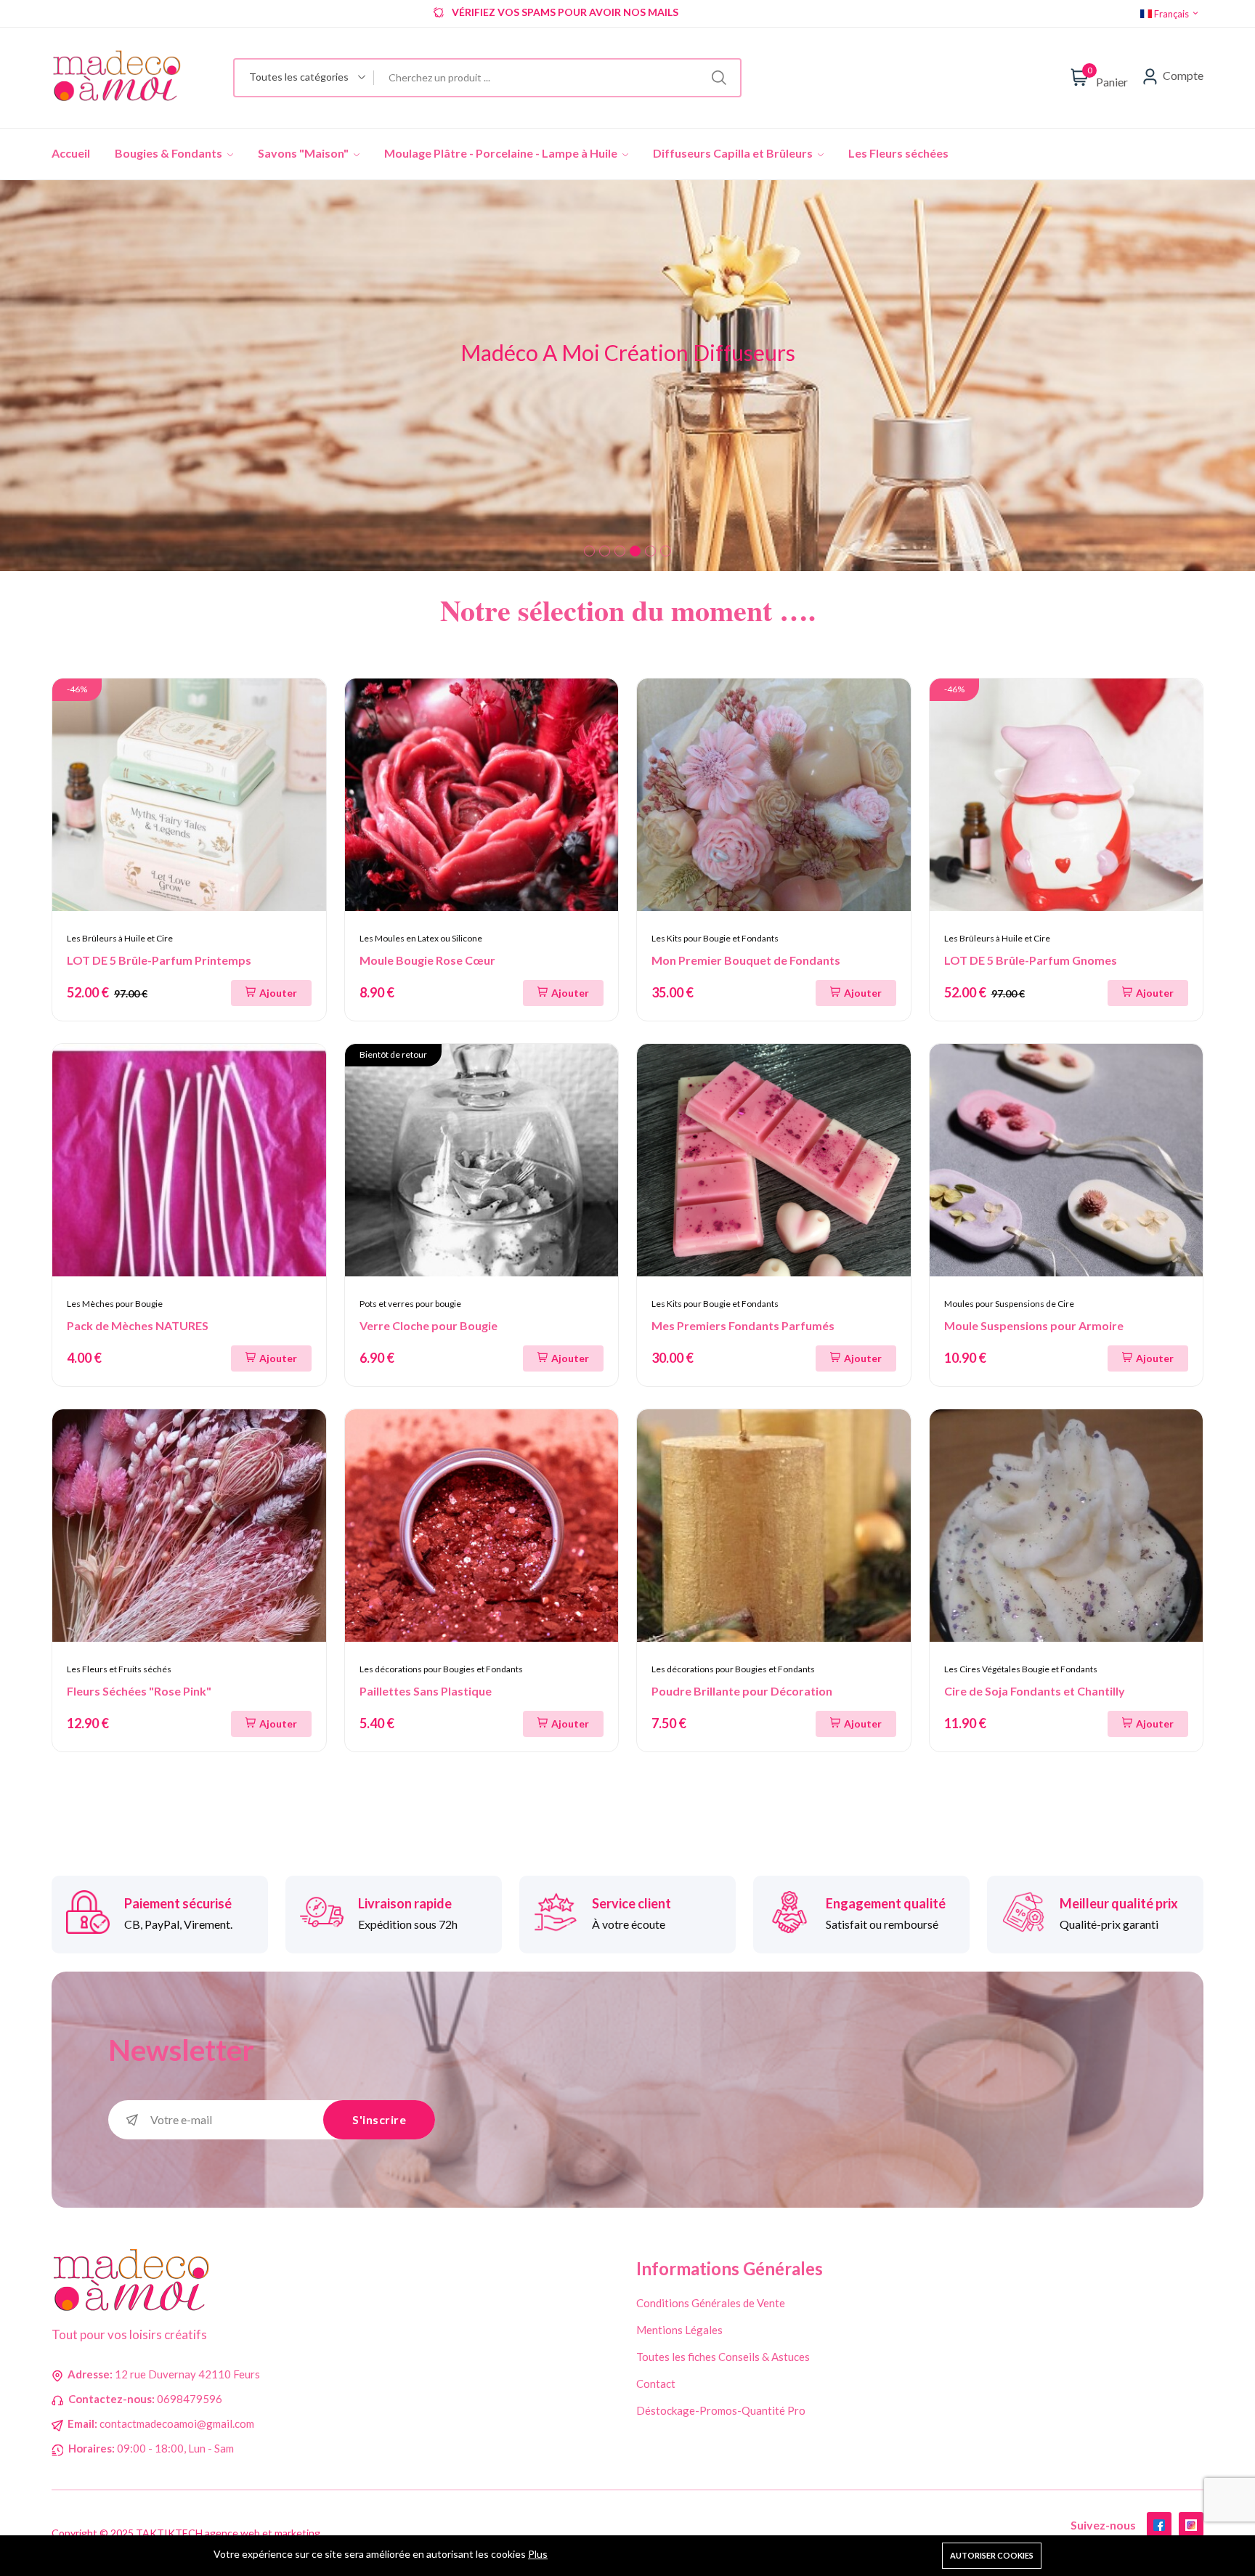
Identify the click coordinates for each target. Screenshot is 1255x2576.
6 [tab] (666, 551)
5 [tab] (650, 551)
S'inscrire (379, 2119)
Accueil (71, 153)
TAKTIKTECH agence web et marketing (228, 2533)
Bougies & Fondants (170, 153)
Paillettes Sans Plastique (426, 1691)
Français (1171, 14)
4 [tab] (635, 551)
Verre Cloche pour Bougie (429, 1325)
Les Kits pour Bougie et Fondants (715, 938)
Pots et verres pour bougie (410, 1304)
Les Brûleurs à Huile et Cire (120, 938)
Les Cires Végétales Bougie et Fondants (1021, 1669)
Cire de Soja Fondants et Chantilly (1035, 1691)
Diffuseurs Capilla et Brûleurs (734, 153)
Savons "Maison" (304, 153)
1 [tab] (589, 551)
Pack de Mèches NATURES (138, 1325)
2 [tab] (605, 551)
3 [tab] (620, 551)
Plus (538, 2554)
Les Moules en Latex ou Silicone (421, 938)
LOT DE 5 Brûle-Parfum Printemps (159, 960)
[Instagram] (1191, 2524)
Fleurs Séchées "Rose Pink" (139, 1691)
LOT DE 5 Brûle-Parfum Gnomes (1031, 960)
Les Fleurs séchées (898, 153)
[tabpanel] (627, 376)
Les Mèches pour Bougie (115, 1304)
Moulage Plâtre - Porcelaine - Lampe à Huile (502, 153)
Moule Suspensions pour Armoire (1034, 1325)
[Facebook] (1159, 2524)
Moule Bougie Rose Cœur (427, 960)
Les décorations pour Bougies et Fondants (441, 1669)
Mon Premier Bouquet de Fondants (746, 960)
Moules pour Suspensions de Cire (1009, 1304)
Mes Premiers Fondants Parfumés (743, 1325)
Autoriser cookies (992, 2555)
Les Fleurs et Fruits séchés (119, 1669)
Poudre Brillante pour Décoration (742, 1691)
